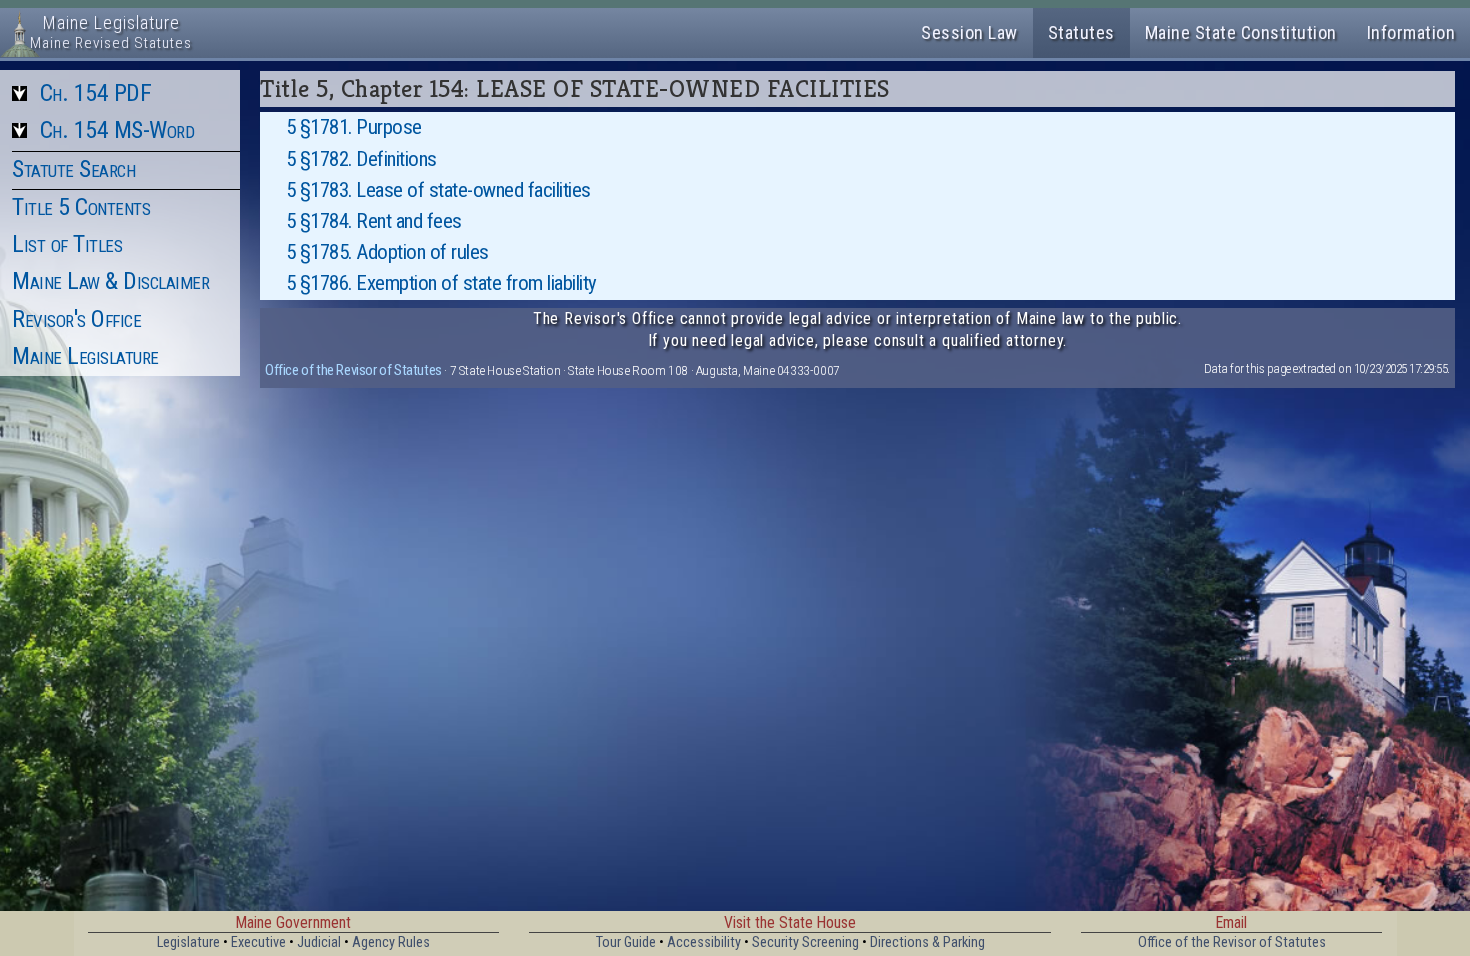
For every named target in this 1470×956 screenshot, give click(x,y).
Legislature (188, 942)
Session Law (969, 32)
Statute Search (73, 169)
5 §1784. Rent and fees (374, 221)
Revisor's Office (76, 319)
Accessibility (704, 942)
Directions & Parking (927, 942)
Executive (258, 942)
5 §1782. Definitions (361, 159)
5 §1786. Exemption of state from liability (441, 283)
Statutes (1081, 32)
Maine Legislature (85, 356)
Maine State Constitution (1241, 32)
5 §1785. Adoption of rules (387, 252)
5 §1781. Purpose (354, 127)
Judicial (319, 942)
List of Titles (67, 244)
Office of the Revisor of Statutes (353, 370)
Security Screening (805, 942)
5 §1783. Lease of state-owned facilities (438, 190)
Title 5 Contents (81, 207)
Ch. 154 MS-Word (117, 130)
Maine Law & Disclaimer (110, 281)
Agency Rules (391, 942)
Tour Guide (626, 942)
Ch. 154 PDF (96, 93)
